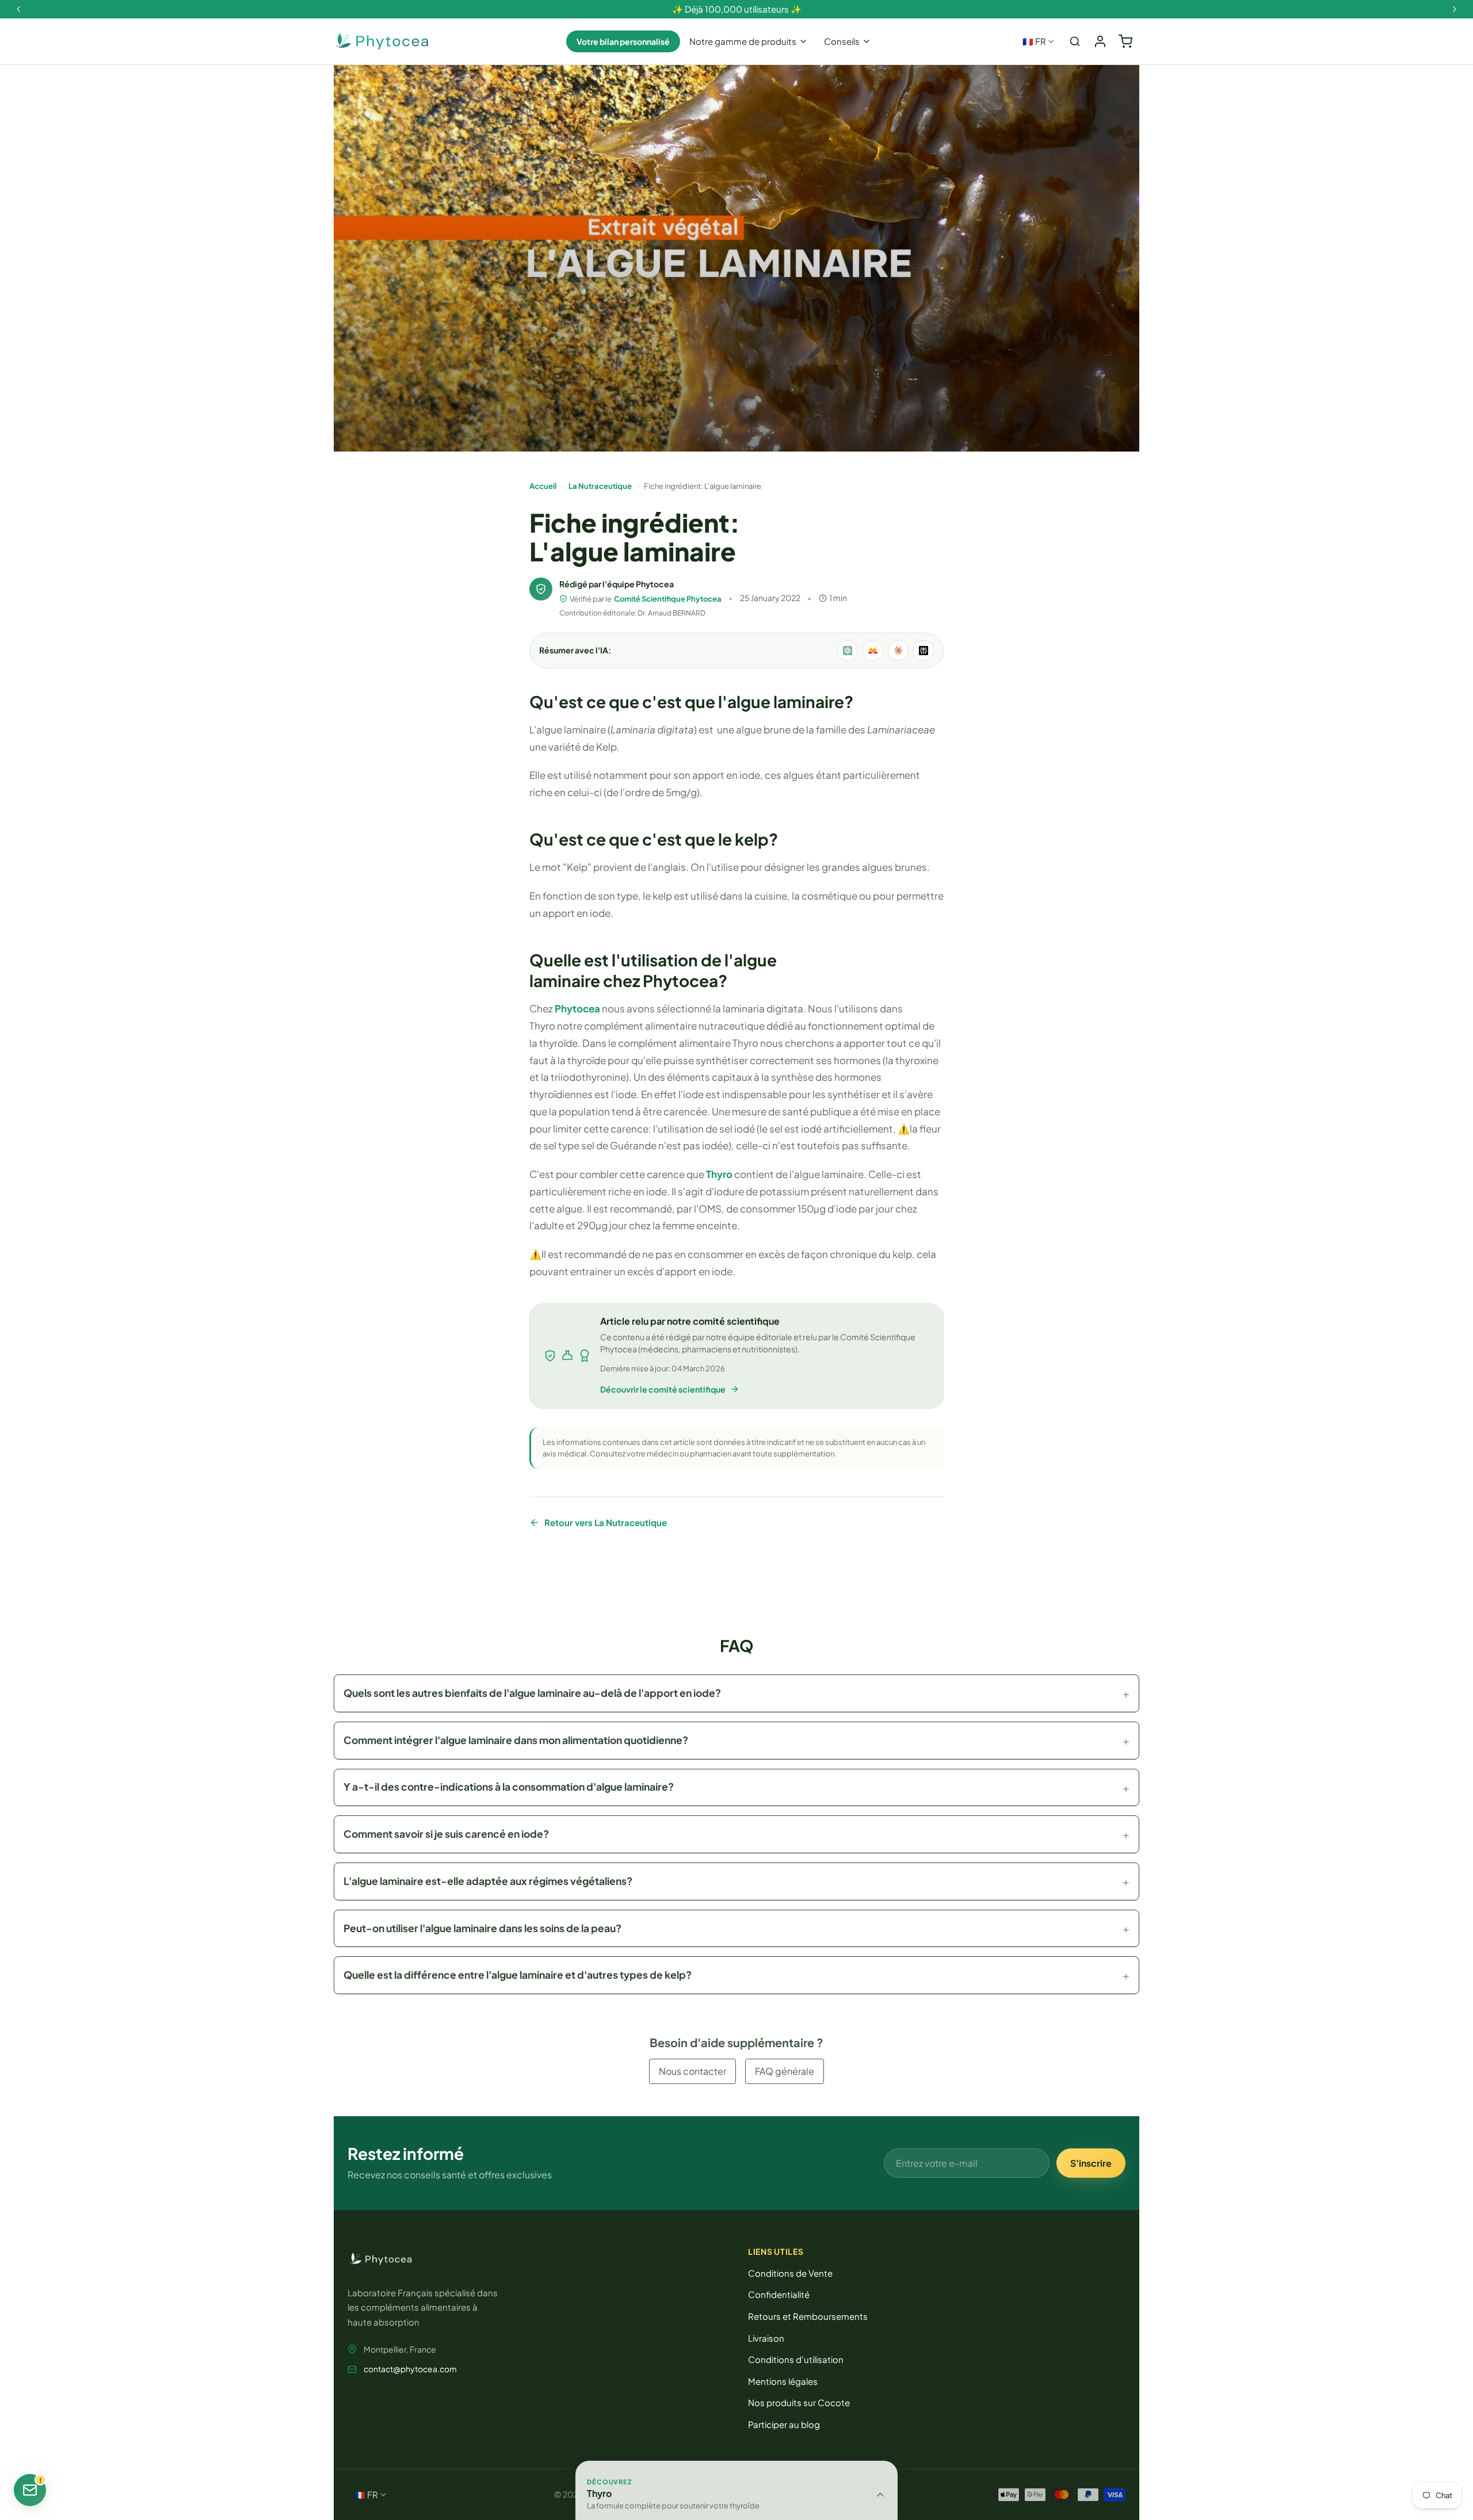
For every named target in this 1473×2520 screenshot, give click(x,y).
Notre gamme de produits (743, 41)
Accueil (543, 486)
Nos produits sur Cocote (799, 2402)
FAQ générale (785, 2071)
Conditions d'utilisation (796, 2359)
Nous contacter (692, 2071)
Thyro (719, 1174)
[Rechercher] (1075, 41)
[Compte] (1100, 41)
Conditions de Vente (790, 2273)
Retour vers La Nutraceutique (606, 1522)
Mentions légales (783, 2381)
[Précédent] (18, 9)
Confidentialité (779, 2294)
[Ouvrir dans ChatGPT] (848, 651)
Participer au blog (784, 2424)
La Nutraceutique (600, 486)
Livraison (766, 2338)
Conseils (842, 41)
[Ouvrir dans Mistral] (873, 651)
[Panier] (1125, 41)
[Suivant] (1455, 9)
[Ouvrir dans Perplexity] (924, 651)
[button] (736, 1693)
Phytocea (577, 1008)
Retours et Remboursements (808, 2316)
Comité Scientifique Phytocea (668, 599)
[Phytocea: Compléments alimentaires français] (382, 42)
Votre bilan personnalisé (623, 41)
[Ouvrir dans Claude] (898, 651)
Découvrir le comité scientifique (663, 1389)
